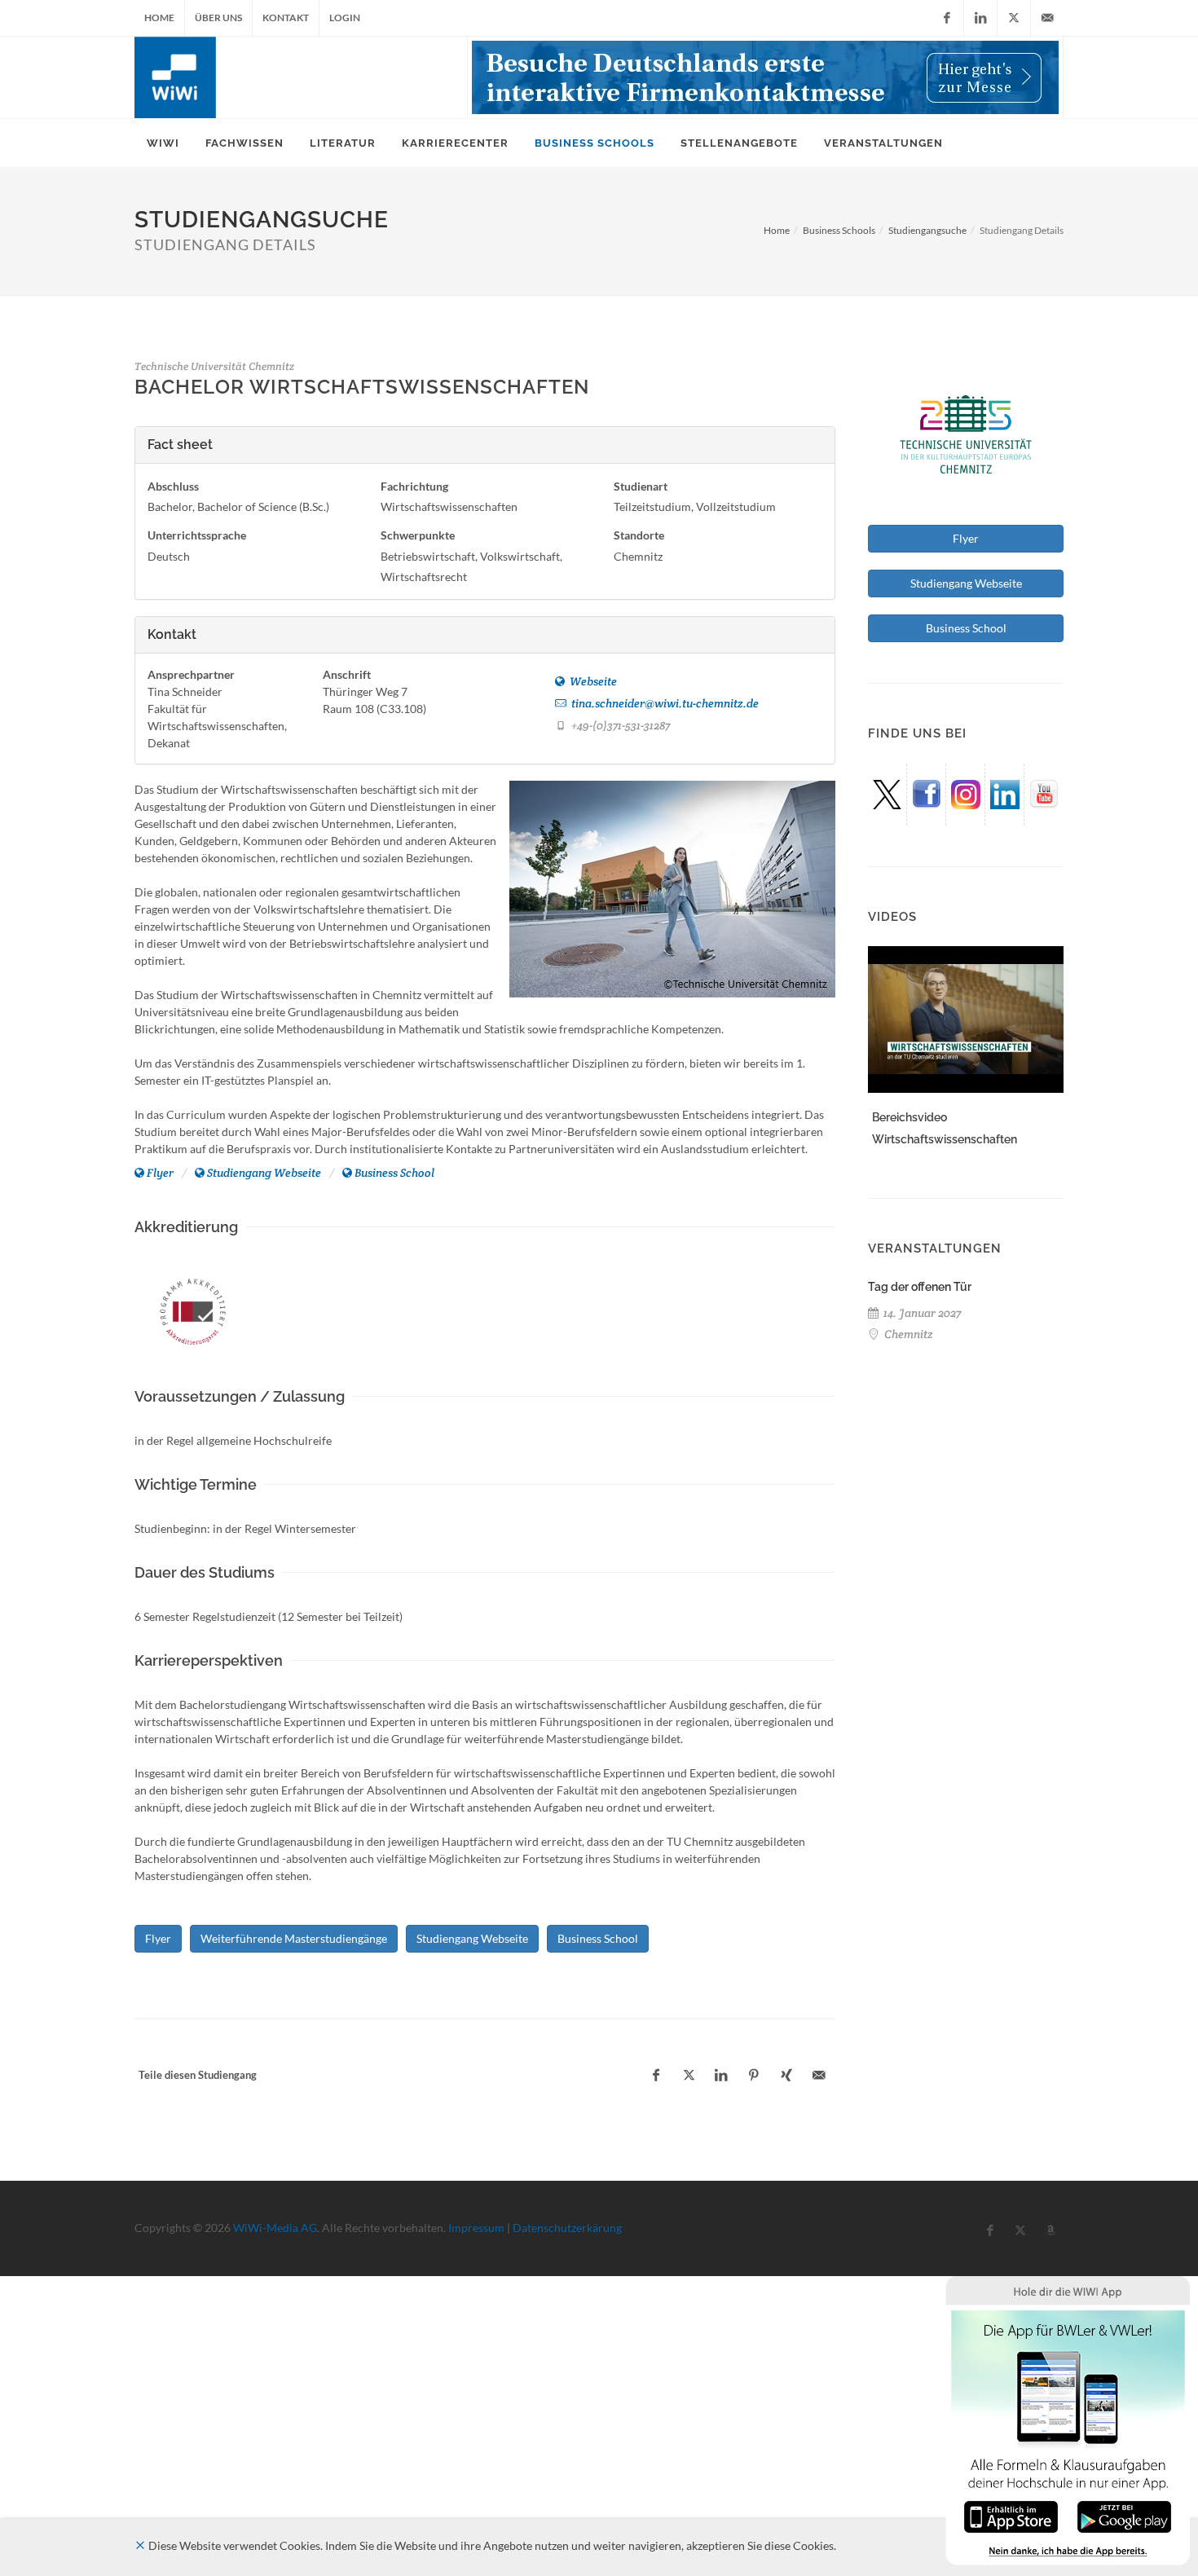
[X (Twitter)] (1014, 18)
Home (159, 18)
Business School (394, 1173)
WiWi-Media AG (275, 2228)
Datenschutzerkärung (567, 2228)
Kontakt (286, 18)
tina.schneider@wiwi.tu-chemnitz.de (664, 703)
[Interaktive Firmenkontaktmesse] (765, 77)
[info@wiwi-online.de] (1047, 18)
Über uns (218, 18)
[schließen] (140, 2545)
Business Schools (839, 230)
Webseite (592, 681)
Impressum (476, 2228)
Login (345, 18)
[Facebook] (947, 18)
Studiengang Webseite (264, 1173)
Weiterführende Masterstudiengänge (294, 1938)
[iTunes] (1011, 2515)
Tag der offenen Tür (920, 1287)
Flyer (160, 1173)
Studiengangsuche (927, 230)
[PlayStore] (1124, 2515)
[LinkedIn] (980, 18)
